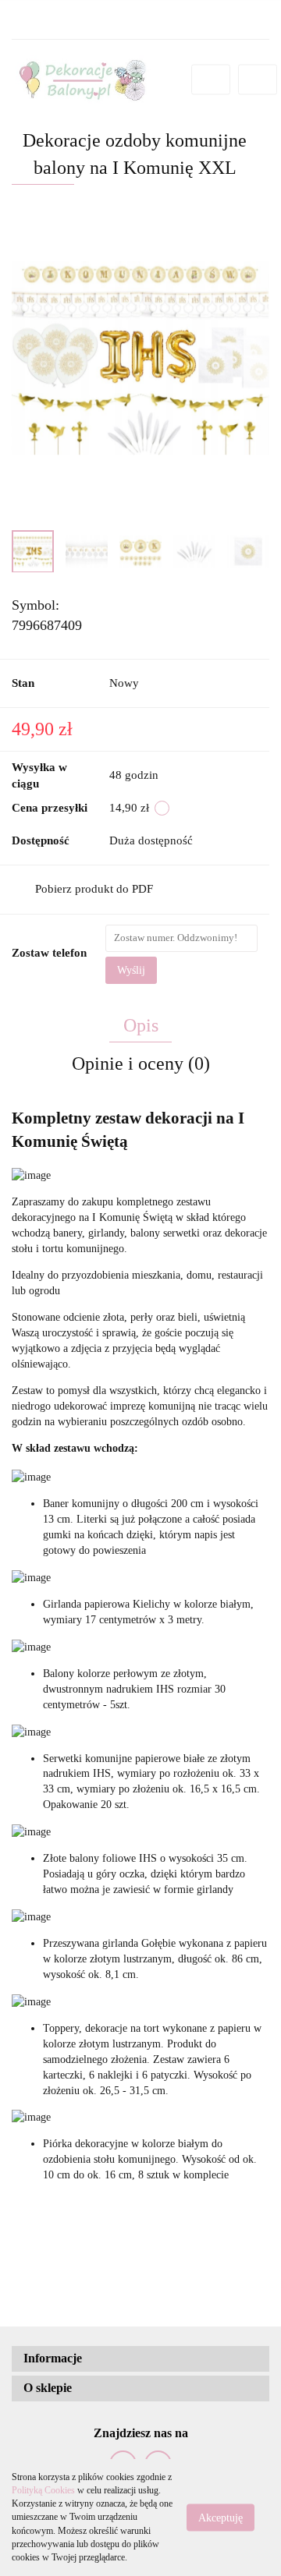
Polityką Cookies (43, 2490)
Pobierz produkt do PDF (94, 889)
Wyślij (131, 970)
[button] (140, 2359)
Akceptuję (221, 2518)
